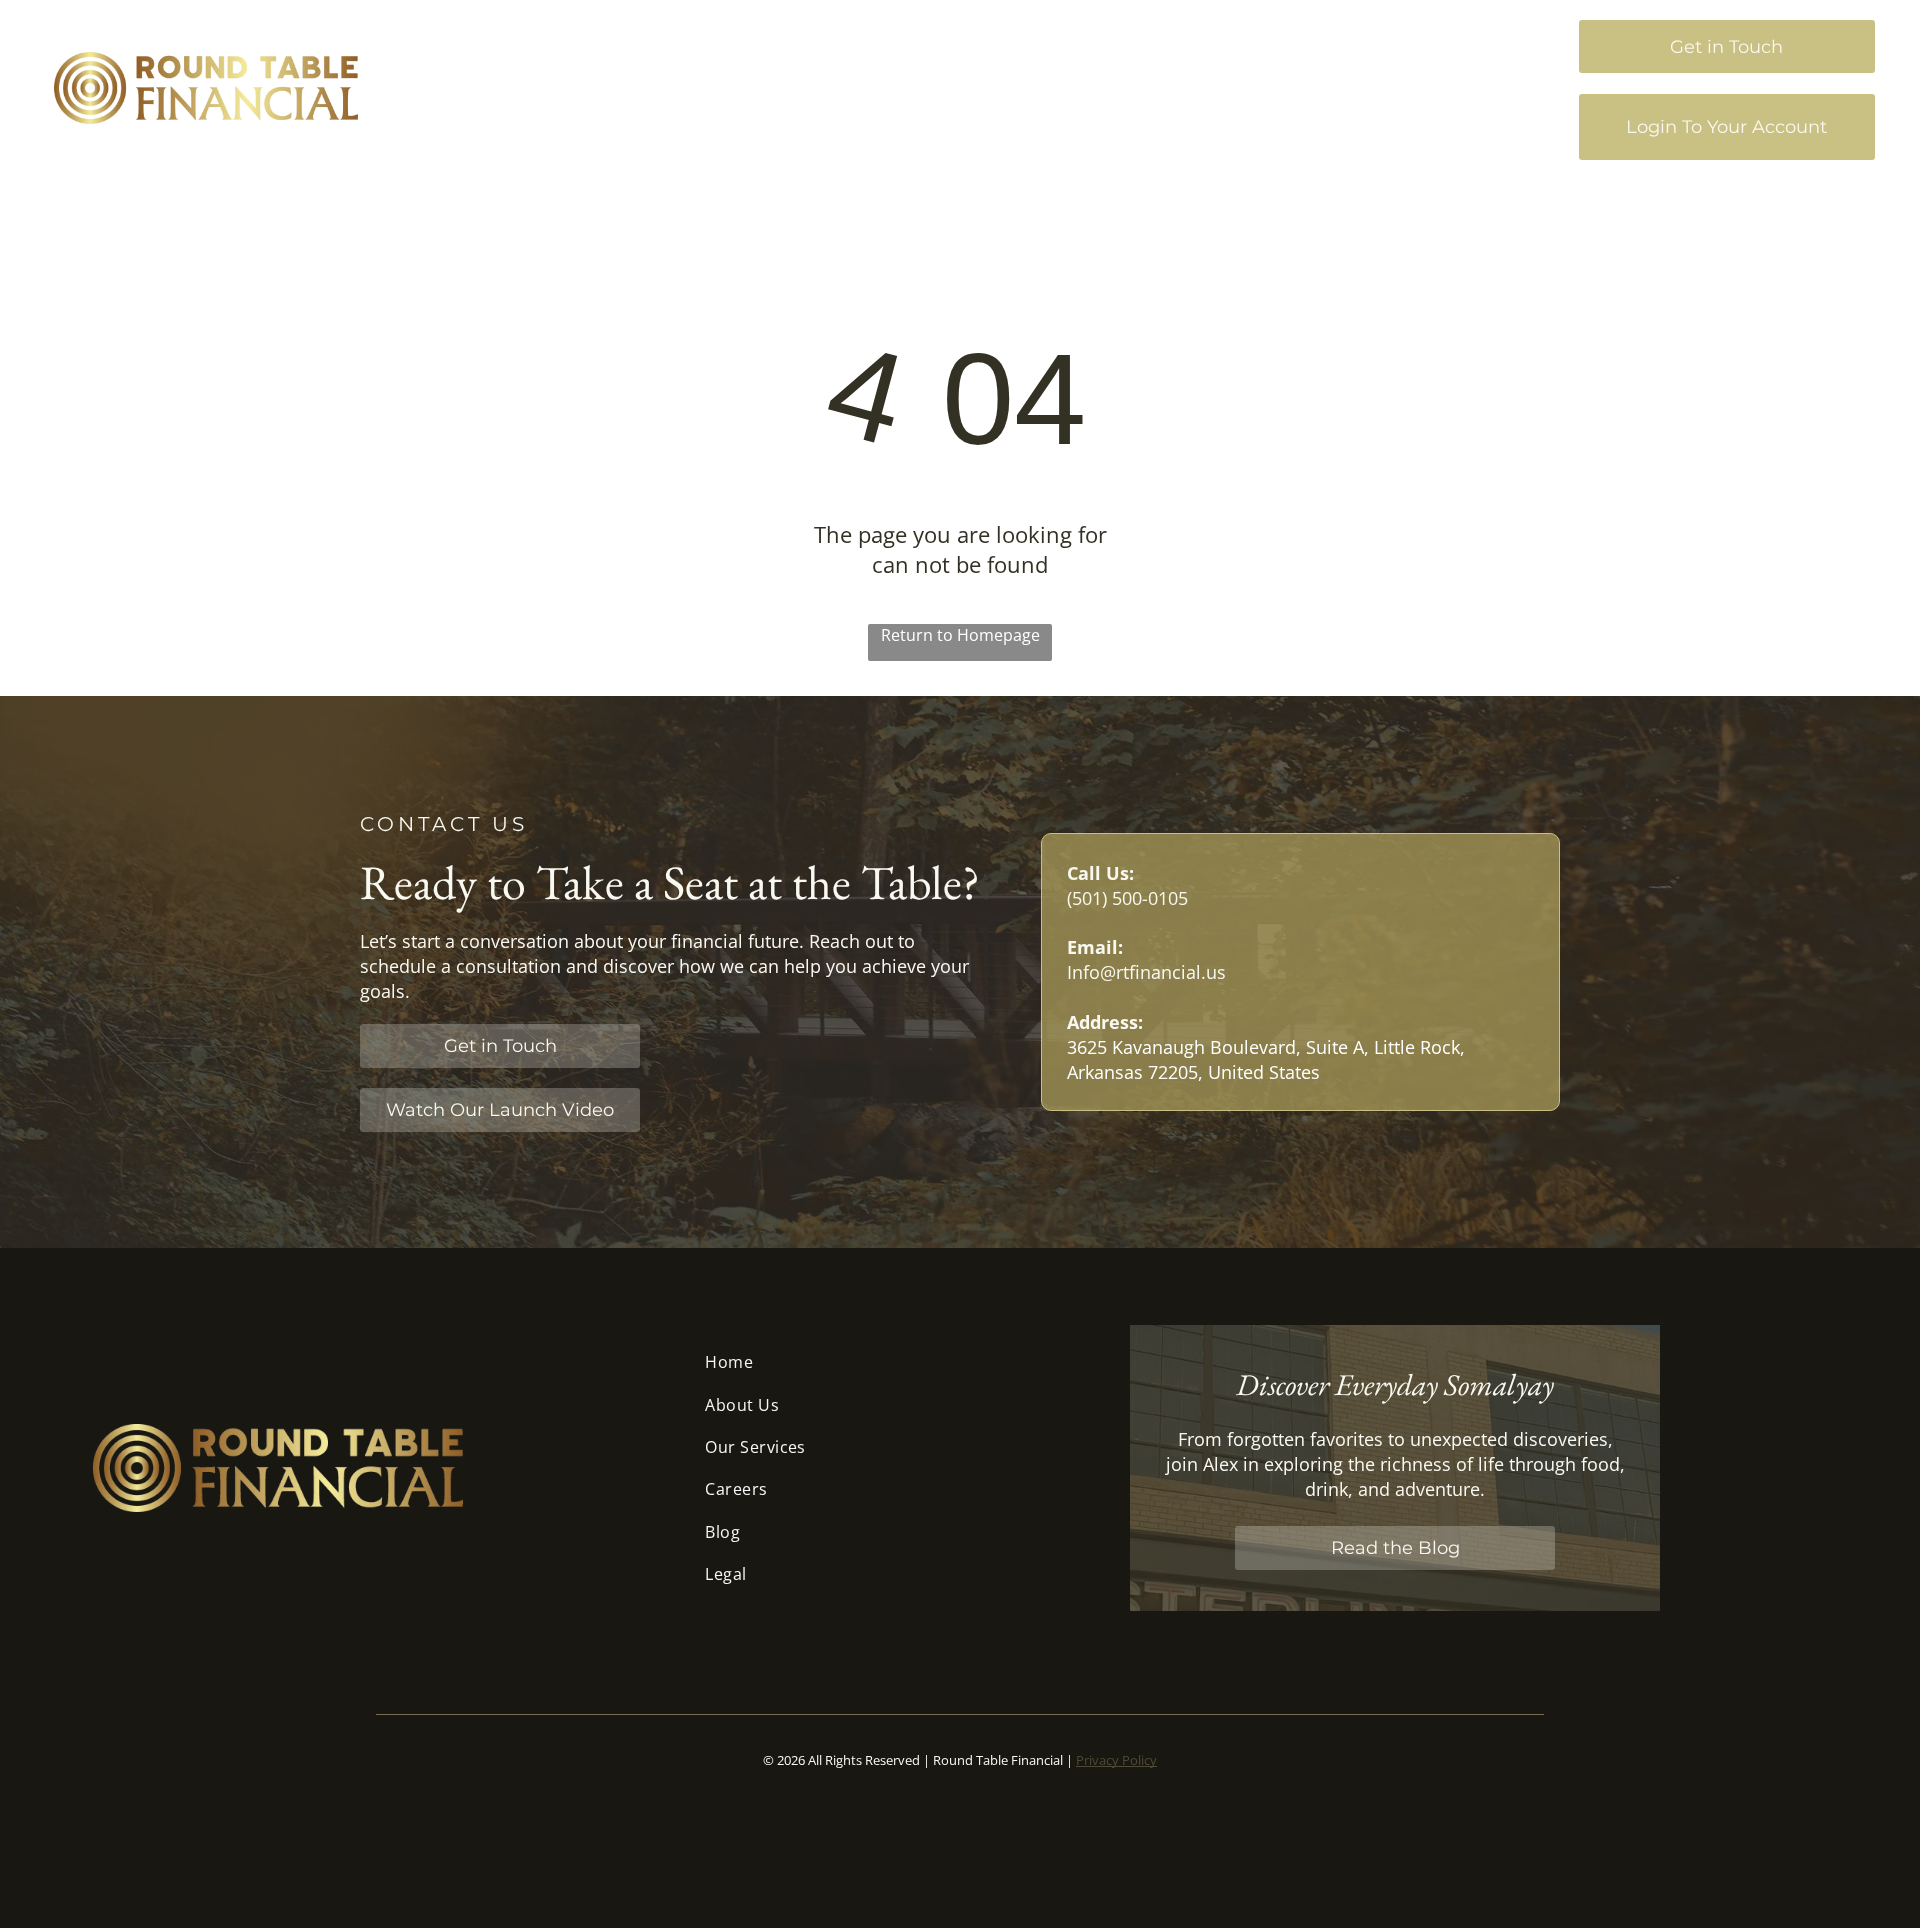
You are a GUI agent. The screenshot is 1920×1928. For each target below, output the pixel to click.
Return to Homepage (960, 635)
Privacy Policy (1116, 1760)
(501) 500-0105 (1127, 898)
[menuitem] (929, 83)
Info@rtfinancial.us (1146, 972)
